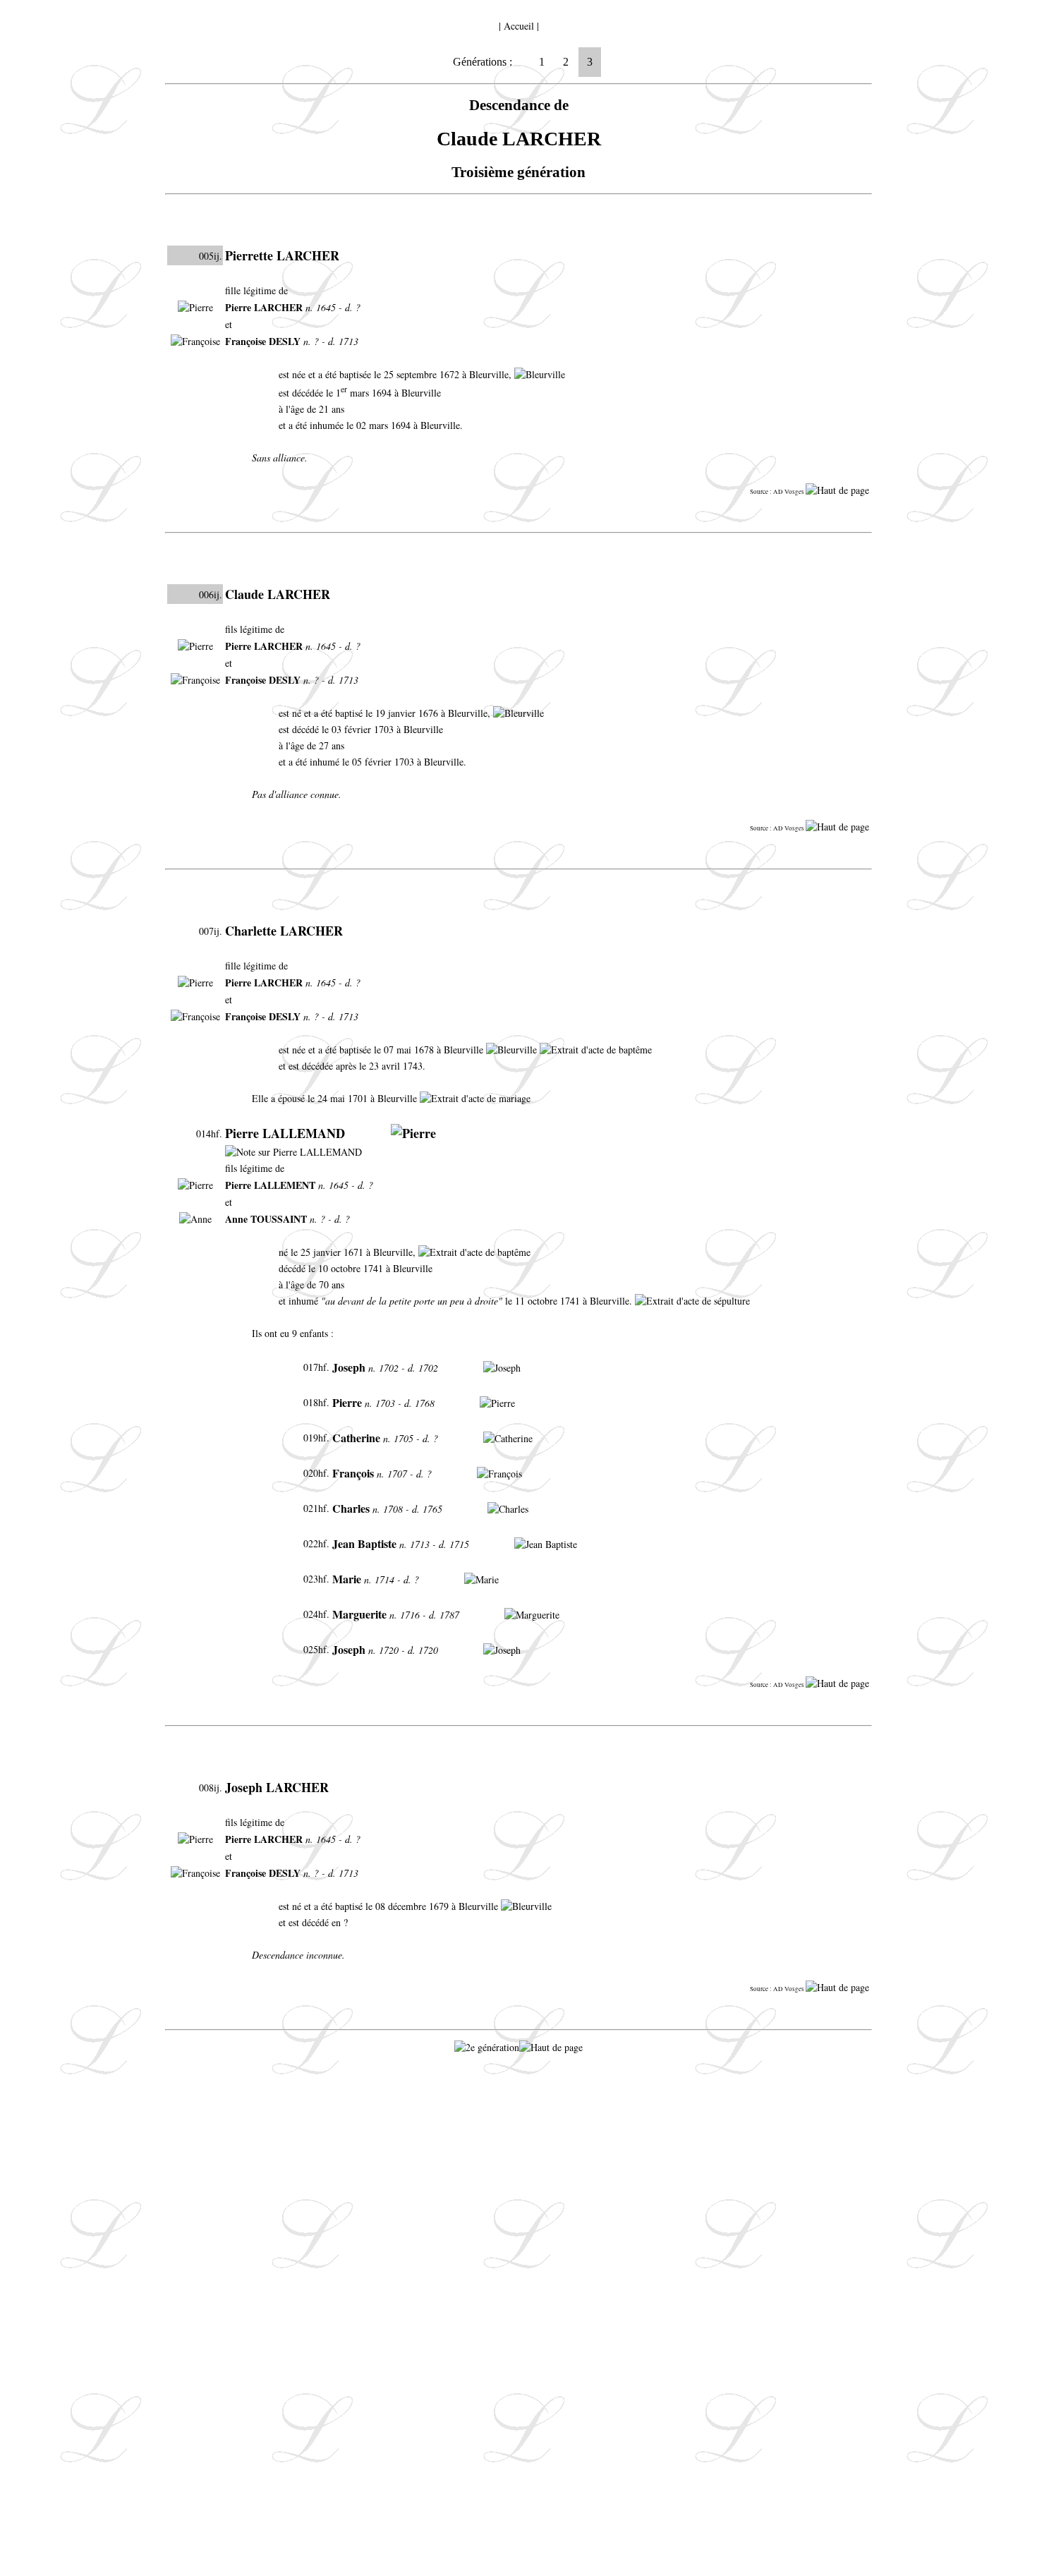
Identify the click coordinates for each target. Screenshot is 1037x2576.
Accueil (519, 26)
